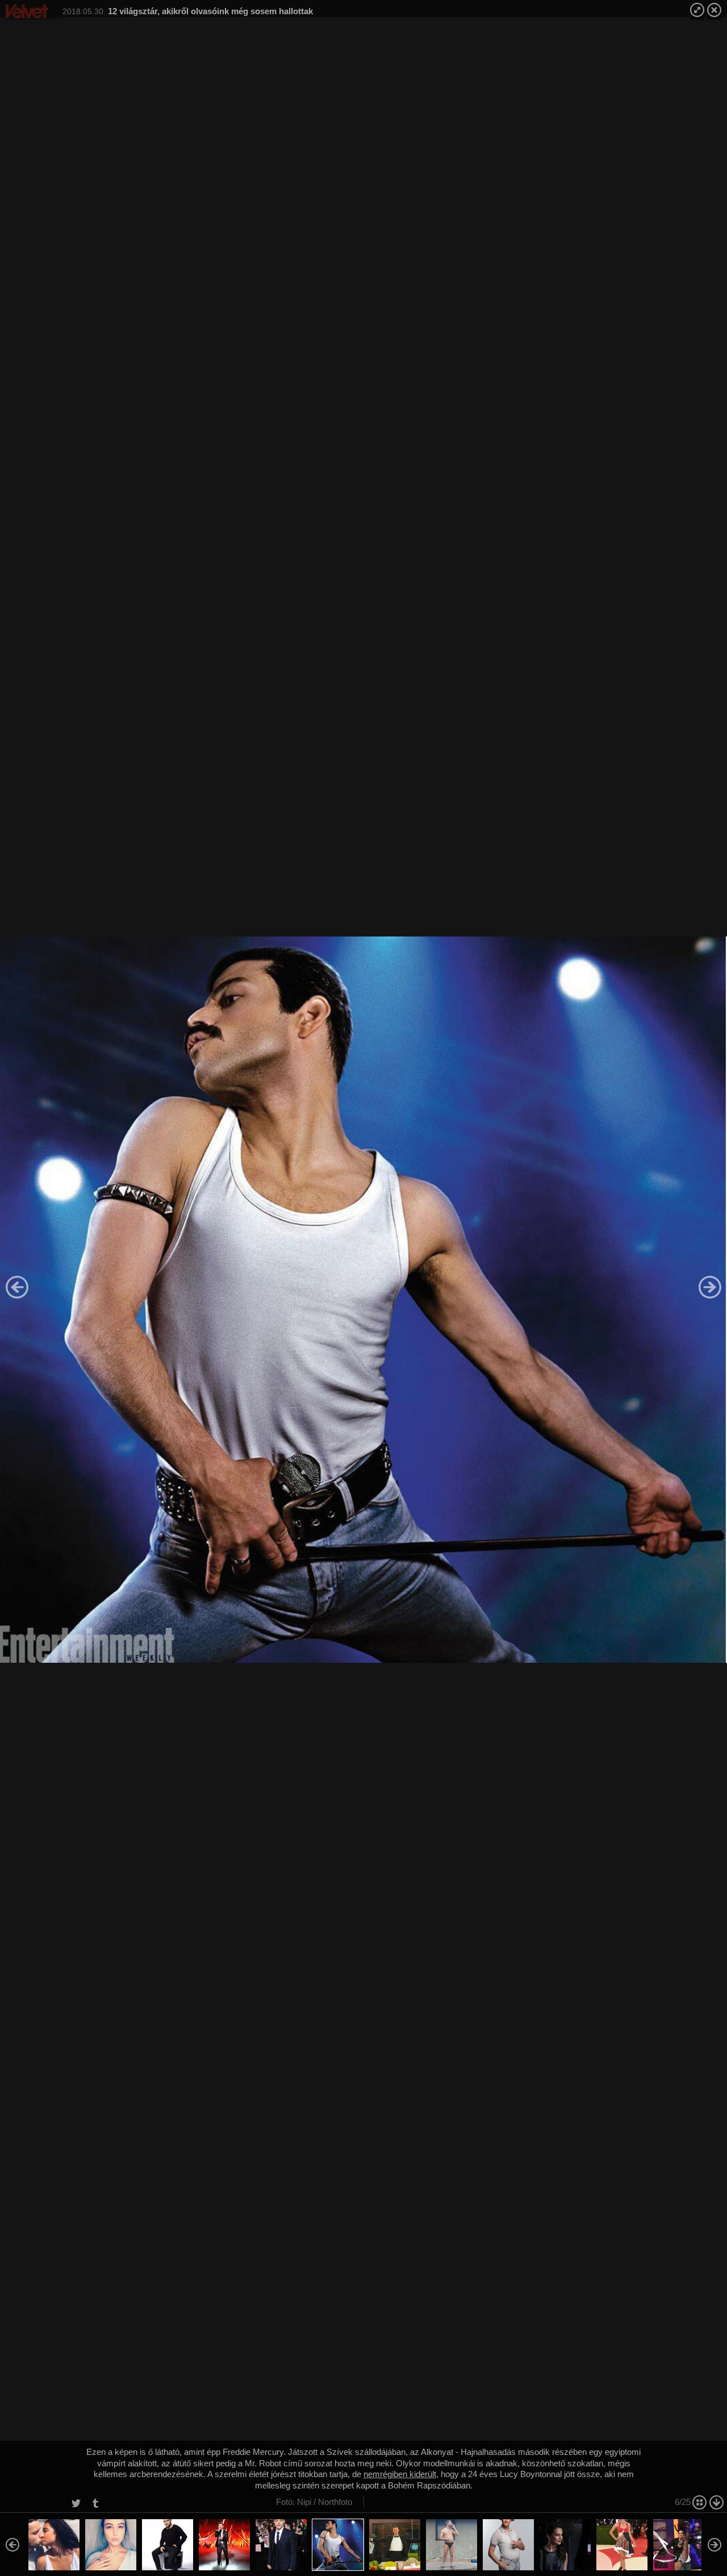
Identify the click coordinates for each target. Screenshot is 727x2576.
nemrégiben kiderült (400, 2474)
